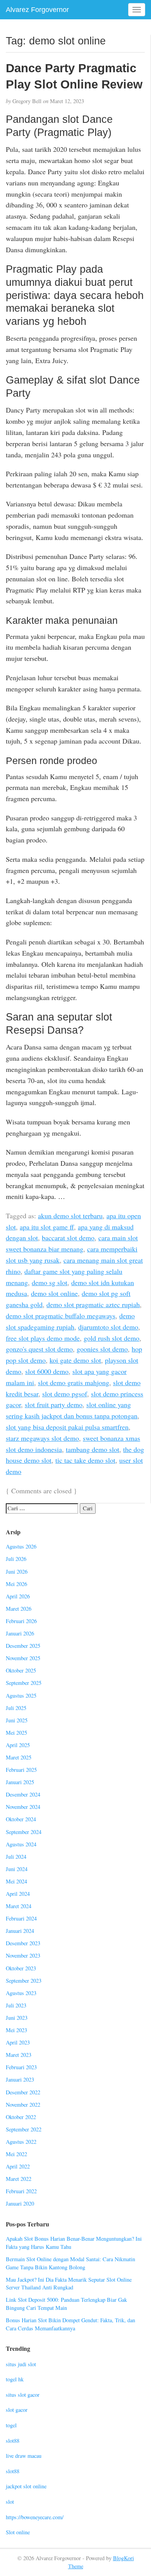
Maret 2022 (19, 2179)
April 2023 (18, 2042)
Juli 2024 (16, 1857)
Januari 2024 (20, 1931)
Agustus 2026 (21, 1546)
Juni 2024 (17, 1869)
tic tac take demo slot (85, 1460)
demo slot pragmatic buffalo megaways (61, 1316)
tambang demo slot (93, 1449)
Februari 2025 (21, 1770)
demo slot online (54, 1293)
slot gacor (17, 2410)
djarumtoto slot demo (108, 1327)
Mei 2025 (16, 1733)
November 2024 (23, 1807)
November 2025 (23, 1658)
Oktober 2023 (21, 1968)
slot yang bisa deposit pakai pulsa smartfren (67, 1427)
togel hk (15, 2379)
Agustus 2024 (21, 1844)
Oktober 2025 (21, 1670)
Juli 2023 (16, 2005)
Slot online (18, 2532)
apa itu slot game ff (47, 1227)
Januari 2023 (20, 2079)
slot (10, 2502)
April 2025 (18, 1745)
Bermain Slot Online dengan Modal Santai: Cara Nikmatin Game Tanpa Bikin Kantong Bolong (70, 2263)
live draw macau (24, 2456)
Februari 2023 (21, 2067)
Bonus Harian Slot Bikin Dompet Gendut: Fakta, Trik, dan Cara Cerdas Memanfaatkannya (70, 2324)
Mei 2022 (16, 2154)
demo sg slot (50, 1282)
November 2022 (23, 2105)
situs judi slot (21, 2364)
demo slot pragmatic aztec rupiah (93, 1304)
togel (11, 2425)
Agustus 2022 (21, 2142)
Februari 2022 (21, 2191)
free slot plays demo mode (43, 1338)
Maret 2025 (19, 1757)
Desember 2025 (23, 1646)
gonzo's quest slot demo (39, 1349)
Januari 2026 (20, 1633)
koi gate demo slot (75, 1360)
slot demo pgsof (65, 1394)
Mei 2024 (16, 1881)
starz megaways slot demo (42, 1438)
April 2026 (18, 1596)
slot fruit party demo (54, 1404)
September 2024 (24, 1832)
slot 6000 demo (47, 1371)
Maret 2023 (19, 2055)
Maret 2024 (19, 1906)
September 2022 (24, 2129)
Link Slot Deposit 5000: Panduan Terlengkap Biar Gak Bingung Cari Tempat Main (66, 2304)
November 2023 (23, 1955)
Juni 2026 (17, 1572)
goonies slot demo (102, 1349)
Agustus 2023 (21, 1993)
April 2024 (18, 1894)
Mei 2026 (16, 1584)
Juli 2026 (16, 1559)
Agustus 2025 (21, 1696)
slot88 (13, 2441)
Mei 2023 (16, 2030)
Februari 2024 (21, 1918)
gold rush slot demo (112, 1338)
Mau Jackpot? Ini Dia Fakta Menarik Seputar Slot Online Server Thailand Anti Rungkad (69, 2284)
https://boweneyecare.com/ (35, 2517)
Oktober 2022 (21, 2117)
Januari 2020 (20, 2203)
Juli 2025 (16, 1708)
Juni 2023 (17, 2018)
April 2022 (18, 2166)
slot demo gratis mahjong (74, 1382)
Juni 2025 (17, 1720)
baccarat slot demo (68, 1238)
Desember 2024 (23, 1794)
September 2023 (24, 1981)
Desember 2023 (23, 1943)
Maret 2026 (19, 1609)
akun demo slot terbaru (70, 1216)
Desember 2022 (23, 2092)
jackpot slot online (26, 2486)
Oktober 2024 (21, 1819)
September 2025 (24, 1683)
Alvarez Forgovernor (37, 10)
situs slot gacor (23, 2395)
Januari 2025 (20, 1782)
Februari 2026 (21, 1621)
